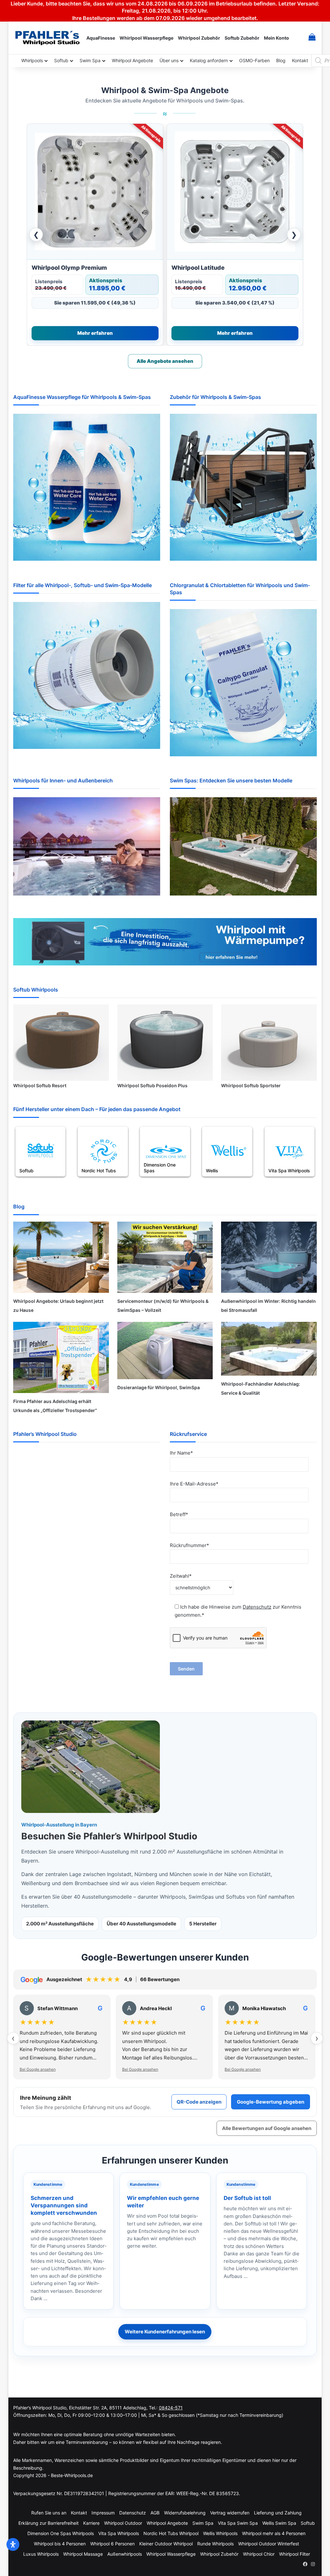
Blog (281, 60)
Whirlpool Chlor (259, 2554)
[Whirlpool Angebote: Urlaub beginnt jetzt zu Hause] (61, 1257)
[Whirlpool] (87, 848)
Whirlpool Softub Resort (40, 1085)
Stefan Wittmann (58, 2008)
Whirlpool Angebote (132, 60)
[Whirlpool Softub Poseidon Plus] (165, 1041)
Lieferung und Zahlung (278, 2513)
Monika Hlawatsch (264, 2008)
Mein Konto (277, 38)
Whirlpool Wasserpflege (146, 38)
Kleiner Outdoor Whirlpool (166, 2544)
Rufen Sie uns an (49, 2513)
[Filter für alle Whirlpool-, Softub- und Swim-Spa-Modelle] (87, 677)
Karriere (91, 2523)
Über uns (169, 60)
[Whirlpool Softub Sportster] (269, 1041)
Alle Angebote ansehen (165, 361)
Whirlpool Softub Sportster (251, 1085)
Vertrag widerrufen (230, 2513)
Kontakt (300, 60)
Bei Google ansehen (38, 2069)
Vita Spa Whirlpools (119, 2533)
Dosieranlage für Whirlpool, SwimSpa (159, 1387)
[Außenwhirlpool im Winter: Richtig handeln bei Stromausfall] (269, 1257)
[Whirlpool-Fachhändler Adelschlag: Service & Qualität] (269, 1349)
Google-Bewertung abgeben (271, 2102)
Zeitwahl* (181, 1576)
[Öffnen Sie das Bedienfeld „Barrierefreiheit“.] (13, 2544)
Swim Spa (90, 60)
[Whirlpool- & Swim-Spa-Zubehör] (243, 489)
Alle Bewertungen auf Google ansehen (267, 2128)
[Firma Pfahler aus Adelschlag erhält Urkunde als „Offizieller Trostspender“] (61, 1357)
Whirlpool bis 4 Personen (60, 2544)
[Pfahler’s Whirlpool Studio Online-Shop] (49, 38)
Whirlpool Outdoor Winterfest (269, 2544)
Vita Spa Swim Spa (238, 2523)
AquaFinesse (101, 38)
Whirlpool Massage (83, 2554)
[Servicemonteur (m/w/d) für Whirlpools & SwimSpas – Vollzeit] (165, 1257)
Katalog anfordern (209, 60)
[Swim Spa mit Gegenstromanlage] (243, 847)
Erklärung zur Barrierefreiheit (49, 2523)
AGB (155, 2513)
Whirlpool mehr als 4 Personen (274, 2533)
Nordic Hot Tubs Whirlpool (171, 2533)
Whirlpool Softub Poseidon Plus (152, 1085)
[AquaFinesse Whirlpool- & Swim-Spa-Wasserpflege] (87, 489)
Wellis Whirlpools (220, 2533)
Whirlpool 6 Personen (112, 2544)
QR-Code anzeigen (199, 2102)
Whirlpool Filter (295, 2554)
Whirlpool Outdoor (123, 2523)
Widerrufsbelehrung (185, 2513)
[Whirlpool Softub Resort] (61, 1041)
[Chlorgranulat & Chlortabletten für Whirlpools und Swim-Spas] (243, 684)
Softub (61, 60)
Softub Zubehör (242, 38)
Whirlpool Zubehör (199, 38)
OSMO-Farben (254, 60)
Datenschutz (257, 1607)
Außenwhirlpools (125, 2554)
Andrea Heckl (156, 2008)
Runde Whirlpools (215, 2544)
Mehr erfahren (95, 333)
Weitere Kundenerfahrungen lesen (165, 2332)
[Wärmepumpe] (165, 943)
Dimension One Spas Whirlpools (61, 2533)
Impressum (103, 2513)
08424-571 (171, 2408)
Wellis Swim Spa (279, 2523)
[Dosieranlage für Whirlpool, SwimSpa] (165, 1351)
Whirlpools (32, 60)
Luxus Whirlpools (41, 2554)
